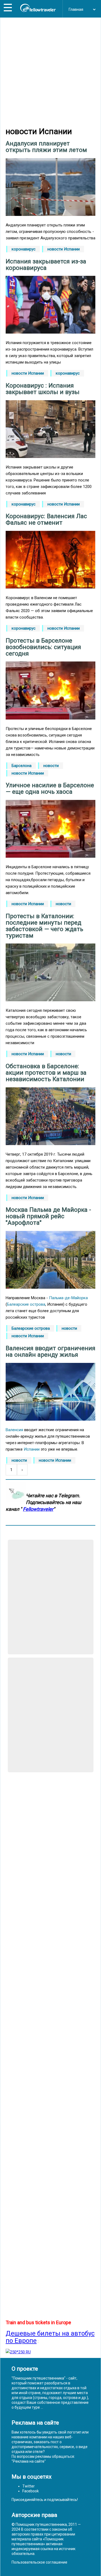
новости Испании (64, 249)
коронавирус (24, 249)
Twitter (29, 2486)
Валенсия (14, 1430)
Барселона (22, 766)
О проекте (25, 2369)
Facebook (31, 2491)
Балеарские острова (26, 1304)
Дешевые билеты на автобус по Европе (50, 2337)
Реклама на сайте (29, 2461)
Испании (32, 1449)
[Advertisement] (50, 72)
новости (51, 766)
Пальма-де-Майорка (68, 1298)
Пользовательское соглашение (39, 2562)
